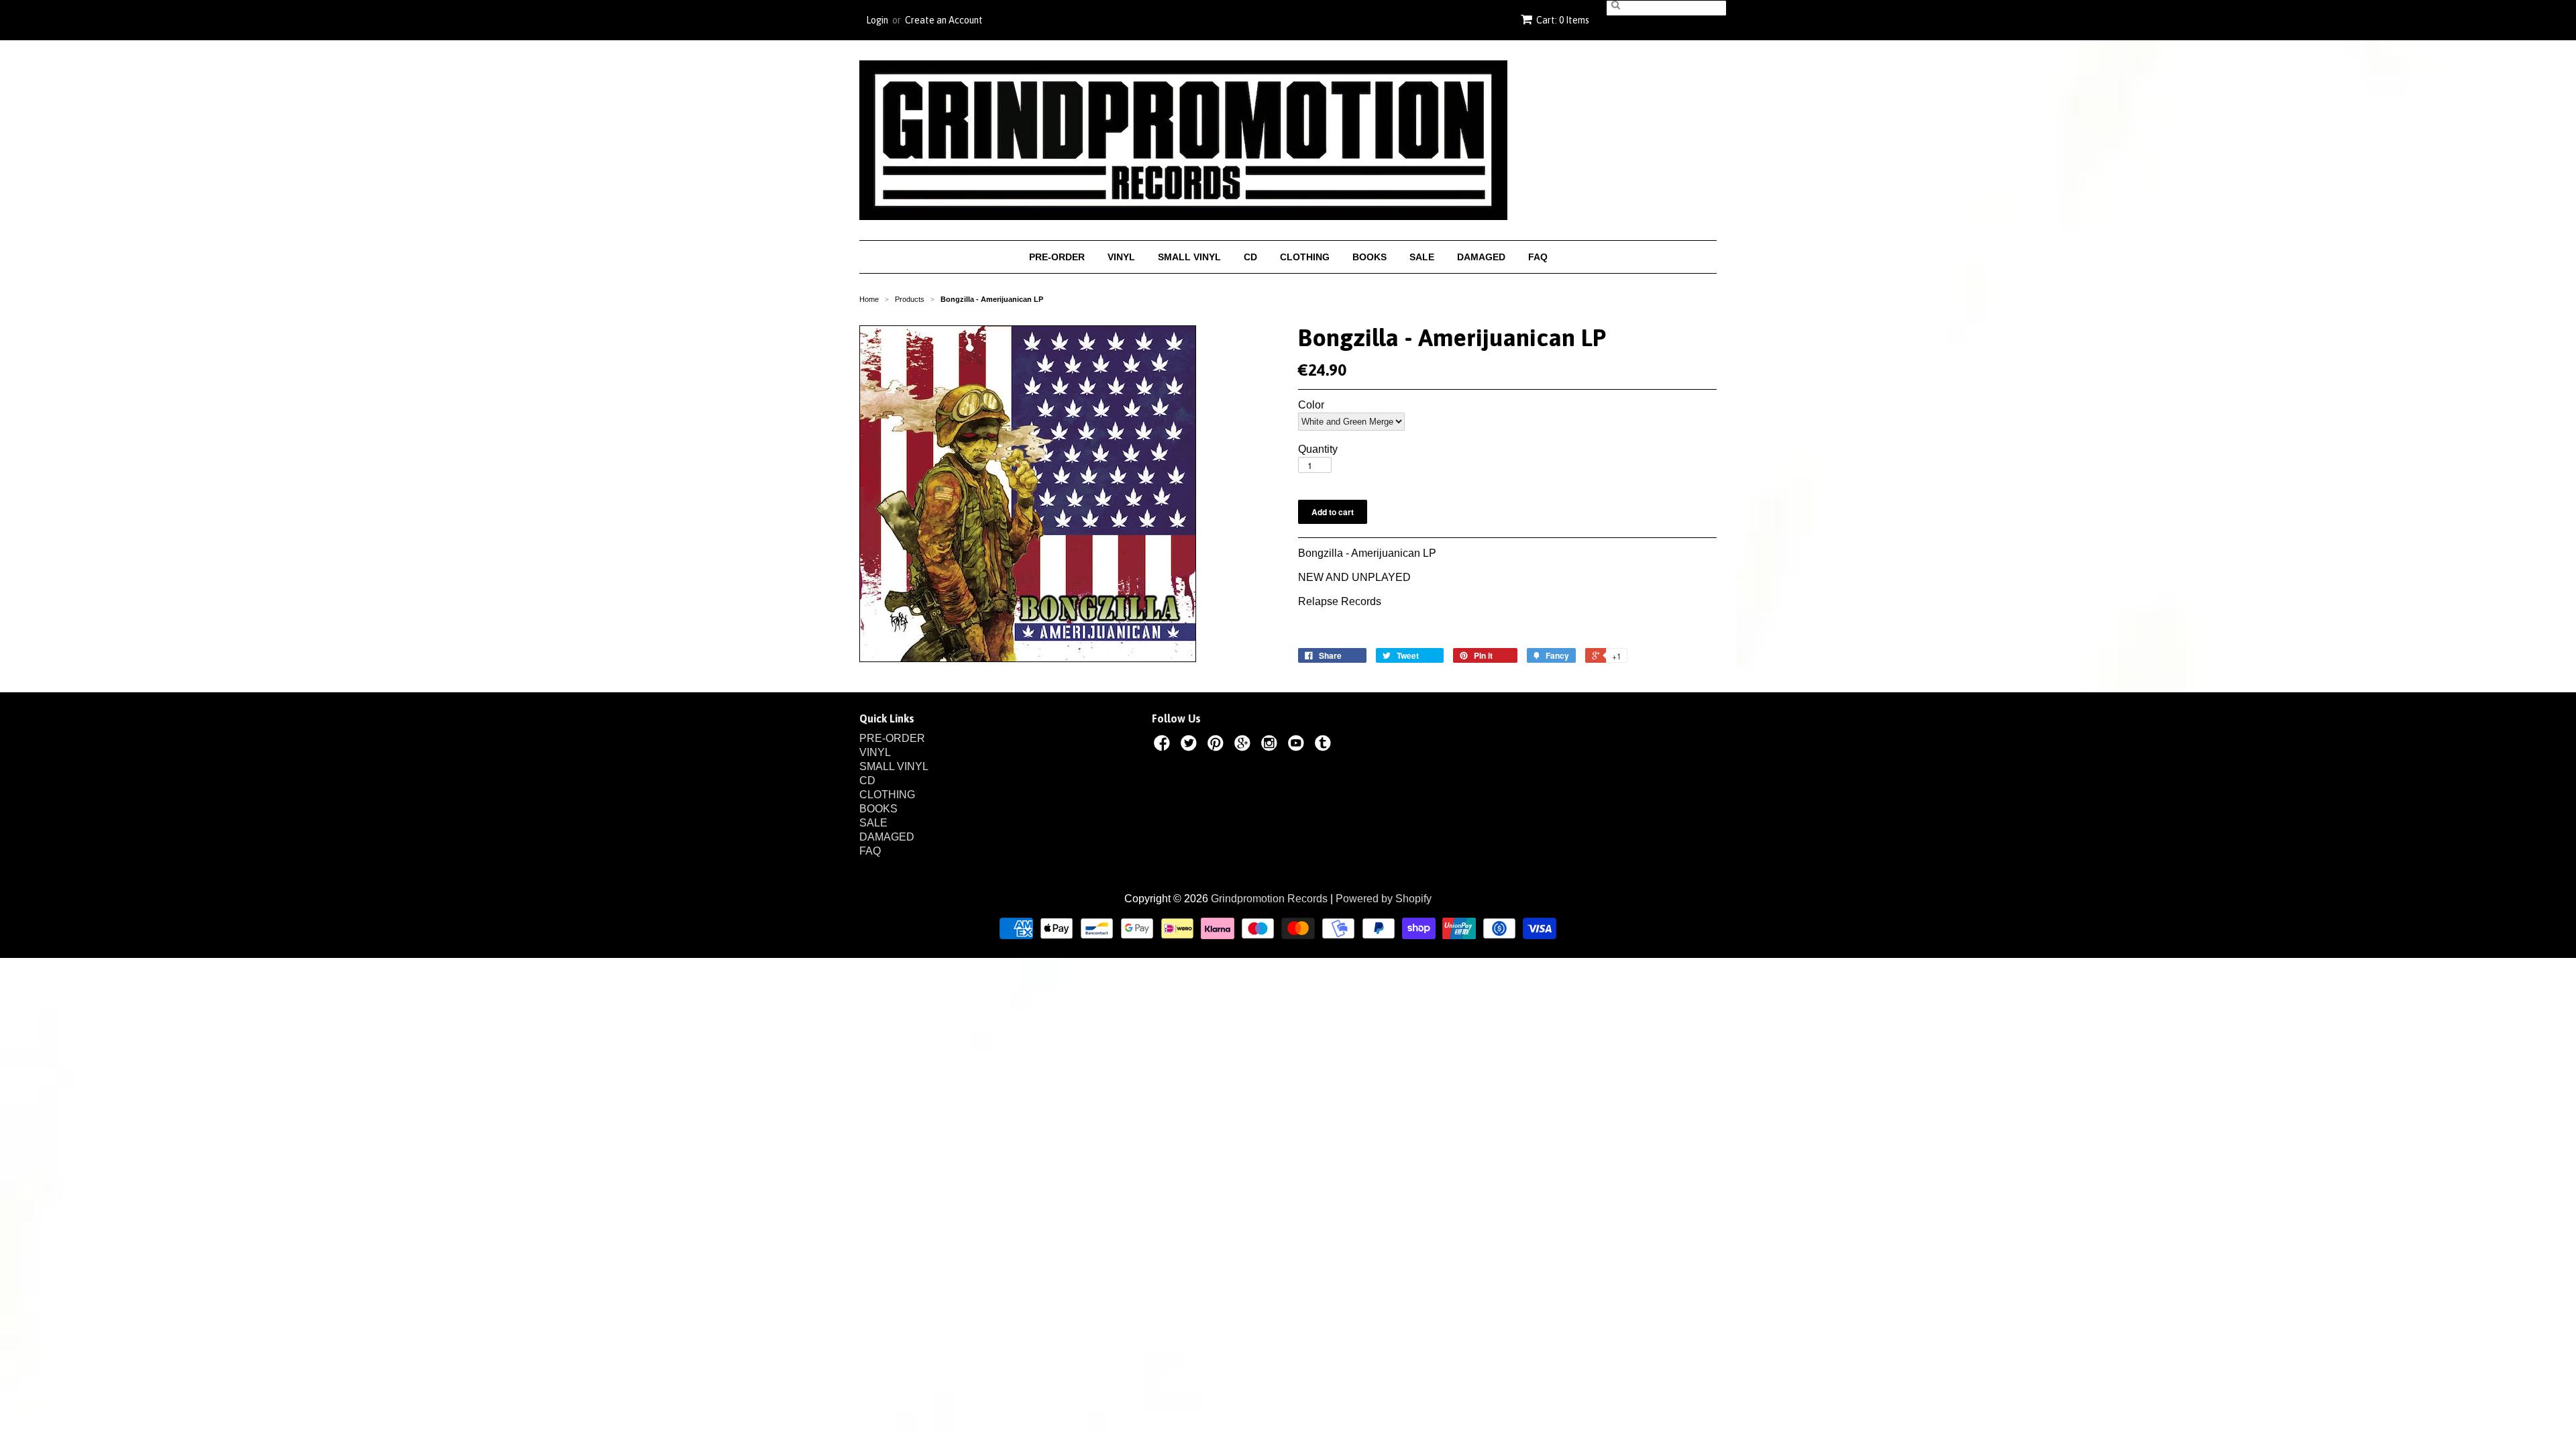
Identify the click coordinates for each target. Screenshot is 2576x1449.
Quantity (1318, 449)
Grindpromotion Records (1269, 899)
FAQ (1538, 257)
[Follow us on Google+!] (1244, 745)
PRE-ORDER (1057, 257)
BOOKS (1370, 257)
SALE (1422, 257)
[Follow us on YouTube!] (1298, 745)
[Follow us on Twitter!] (1191, 745)
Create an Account (944, 20)
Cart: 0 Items (1563, 20)
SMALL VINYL (1189, 257)
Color (1311, 405)
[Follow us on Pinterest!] (1218, 745)
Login (877, 20)
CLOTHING (1305, 257)
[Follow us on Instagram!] (1271, 745)
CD (1250, 257)
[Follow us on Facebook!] (1164, 745)
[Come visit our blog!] (1325, 745)
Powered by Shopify (1384, 899)
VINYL (1121, 257)
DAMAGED (1481, 257)
